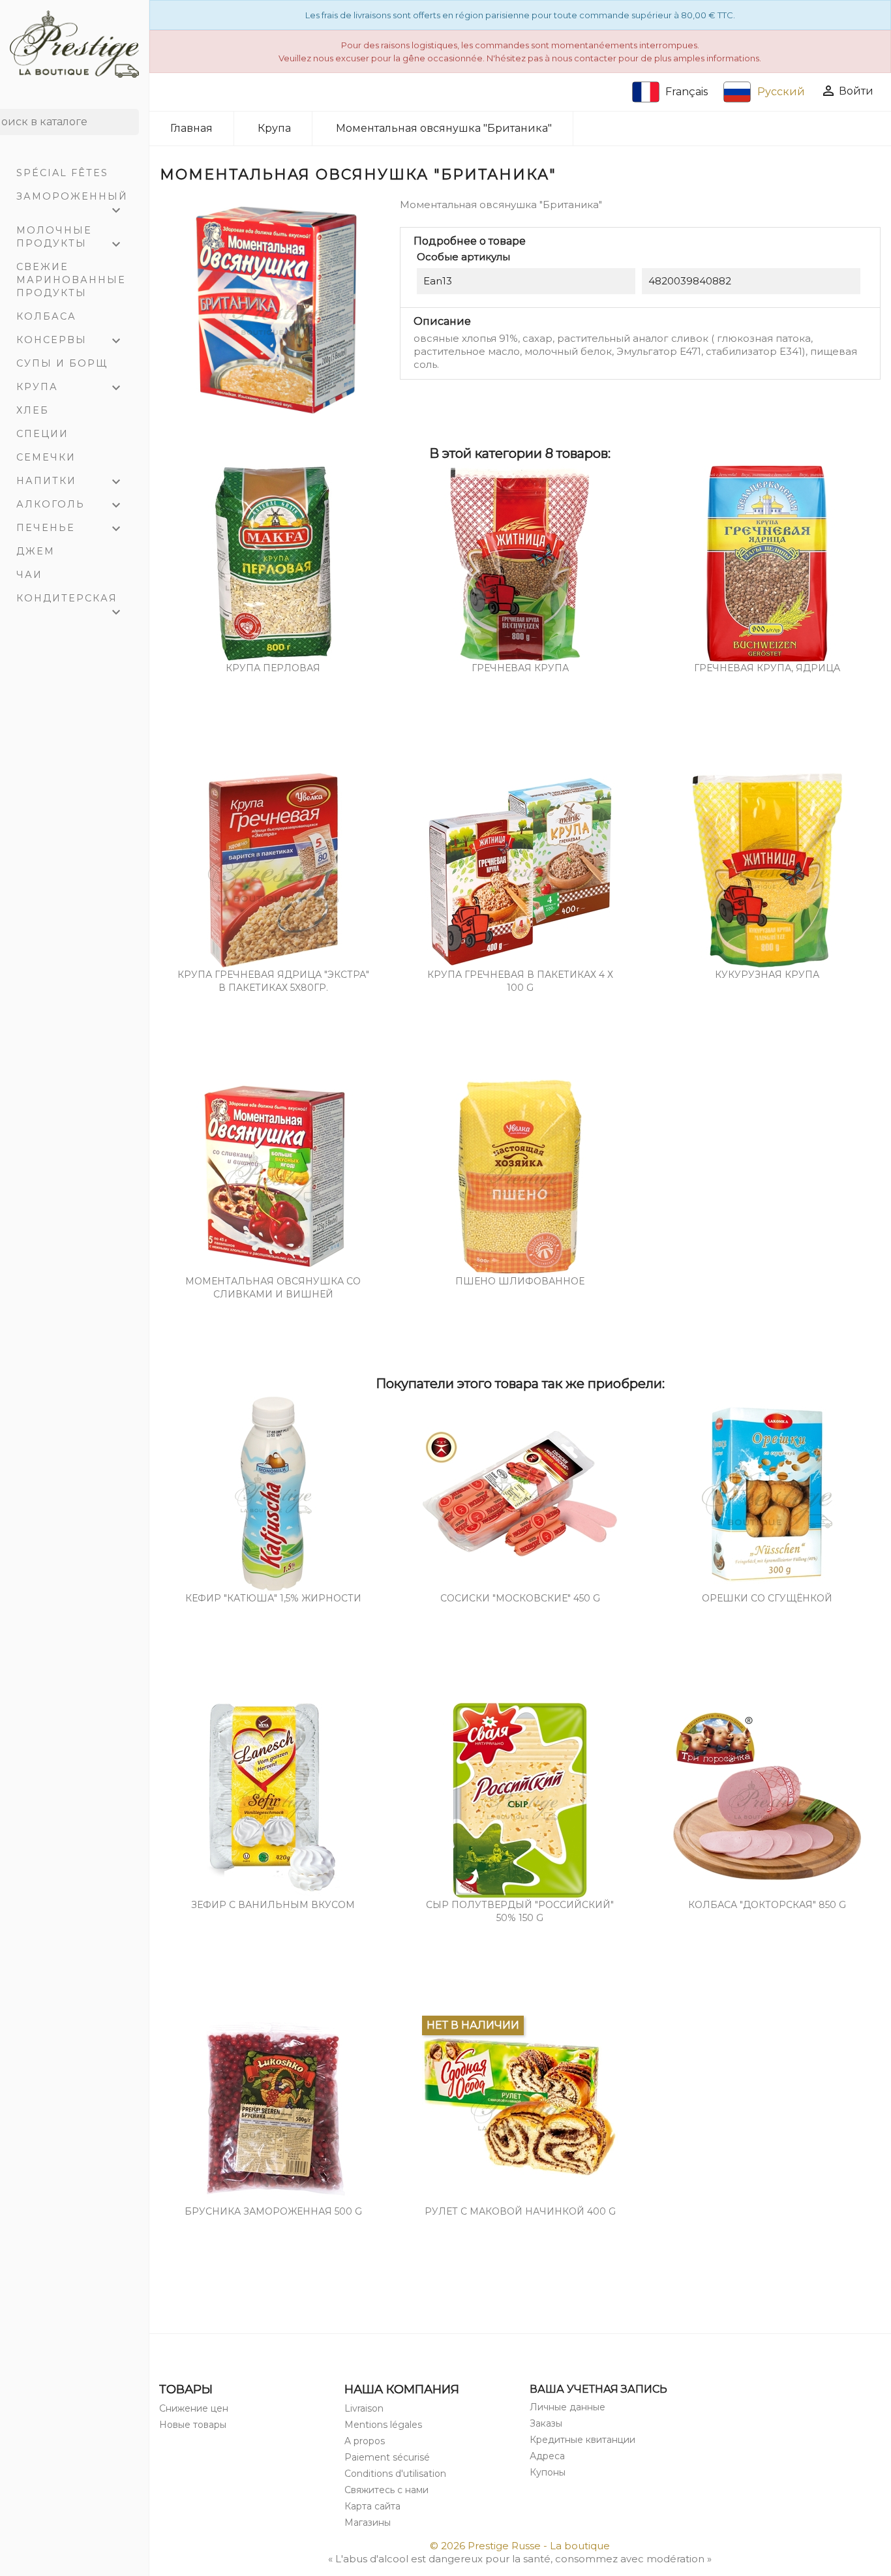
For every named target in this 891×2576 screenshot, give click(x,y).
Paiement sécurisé (387, 2457)
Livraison (364, 2408)
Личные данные (567, 2407)
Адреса (547, 2456)
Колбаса (46, 316)
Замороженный (72, 199)
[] (134, 131)
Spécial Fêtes (62, 173)
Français (687, 92)
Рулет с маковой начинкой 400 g (520, 2211)
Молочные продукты (70, 238)
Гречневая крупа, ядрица (767, 668)
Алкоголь (70, 506)
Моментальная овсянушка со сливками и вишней (273, 1288)
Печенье (70, 529)
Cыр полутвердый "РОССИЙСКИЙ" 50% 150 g (520, 1911)
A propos (365, 2441)
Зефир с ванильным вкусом (273, 1905)
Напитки (70, 482)
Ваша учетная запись (598, 2389)
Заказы (546, 2423)
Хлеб (33, 410)
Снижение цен (194, 2408)
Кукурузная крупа (767, 975)
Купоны (548, 2472)
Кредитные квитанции (582, 2440)
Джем (36, 551)
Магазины (368, 2523)
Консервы (70, 341)
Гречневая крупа (520, 668)
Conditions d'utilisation (395, 2474)
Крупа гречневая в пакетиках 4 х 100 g (520, 981)
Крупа (70, 388)
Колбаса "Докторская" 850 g (767, 1905)
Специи (42, 434)
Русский (781, 92)
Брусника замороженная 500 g (273, 2211)
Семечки (46, 457)
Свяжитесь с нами (386, 2490)
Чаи (29, 575)
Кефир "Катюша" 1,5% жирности (273, 1598)
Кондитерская (70, 601)
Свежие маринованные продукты (71, 280)
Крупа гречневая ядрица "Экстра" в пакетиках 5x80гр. (273, 981)
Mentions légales (383, 2425)
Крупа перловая (273, 668)
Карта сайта (372, 2506)
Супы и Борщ (62, 363)
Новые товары (193, 2425)
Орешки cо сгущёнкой (767, 1598)
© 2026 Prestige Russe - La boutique (520, 2546)
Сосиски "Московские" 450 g (520, 1598)
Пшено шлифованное (520, 1281)
